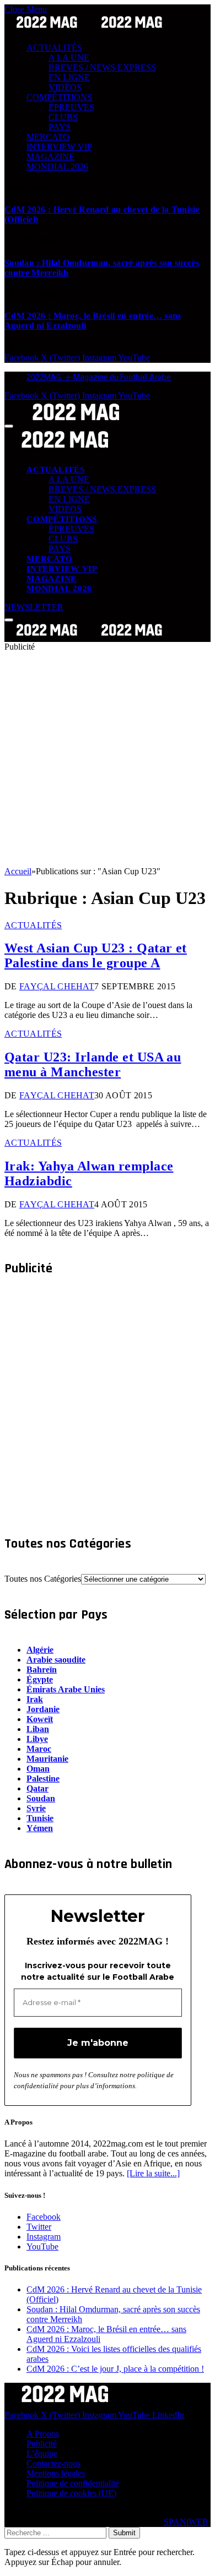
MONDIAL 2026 (57, 167)
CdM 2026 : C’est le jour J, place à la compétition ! (115, 2369)
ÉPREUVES (71, 107)
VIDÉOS (65, 87)
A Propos (43, 2434)
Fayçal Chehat (57, 986)
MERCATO (48, 137)
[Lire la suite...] (153, 2173)
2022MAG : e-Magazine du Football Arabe (99, 377)
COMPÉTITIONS (59, 97)
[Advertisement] (108, 759)
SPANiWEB (186, 2522)
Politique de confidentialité (73, 2483)
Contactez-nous (53, 2463)
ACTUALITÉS (54, 48)
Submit (124, 2533)
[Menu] (9, 426)
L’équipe (42, 2454)
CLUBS (63, 117)
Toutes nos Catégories (43, 1579)
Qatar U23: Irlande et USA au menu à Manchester (93, 1064)
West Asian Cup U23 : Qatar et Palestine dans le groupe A (96, 955)
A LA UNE (69, 58)
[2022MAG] (89, 637)
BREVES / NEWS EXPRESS (102, 67)
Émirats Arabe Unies (66, 1689)
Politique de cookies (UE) (71, 2493)
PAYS (60, 127)
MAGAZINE (50, 157)
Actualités (33, 925)
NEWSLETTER (34, 607)
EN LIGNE (69, 77)
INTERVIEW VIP (59, 147)
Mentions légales (56, 2473)
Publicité (42, 2444)
